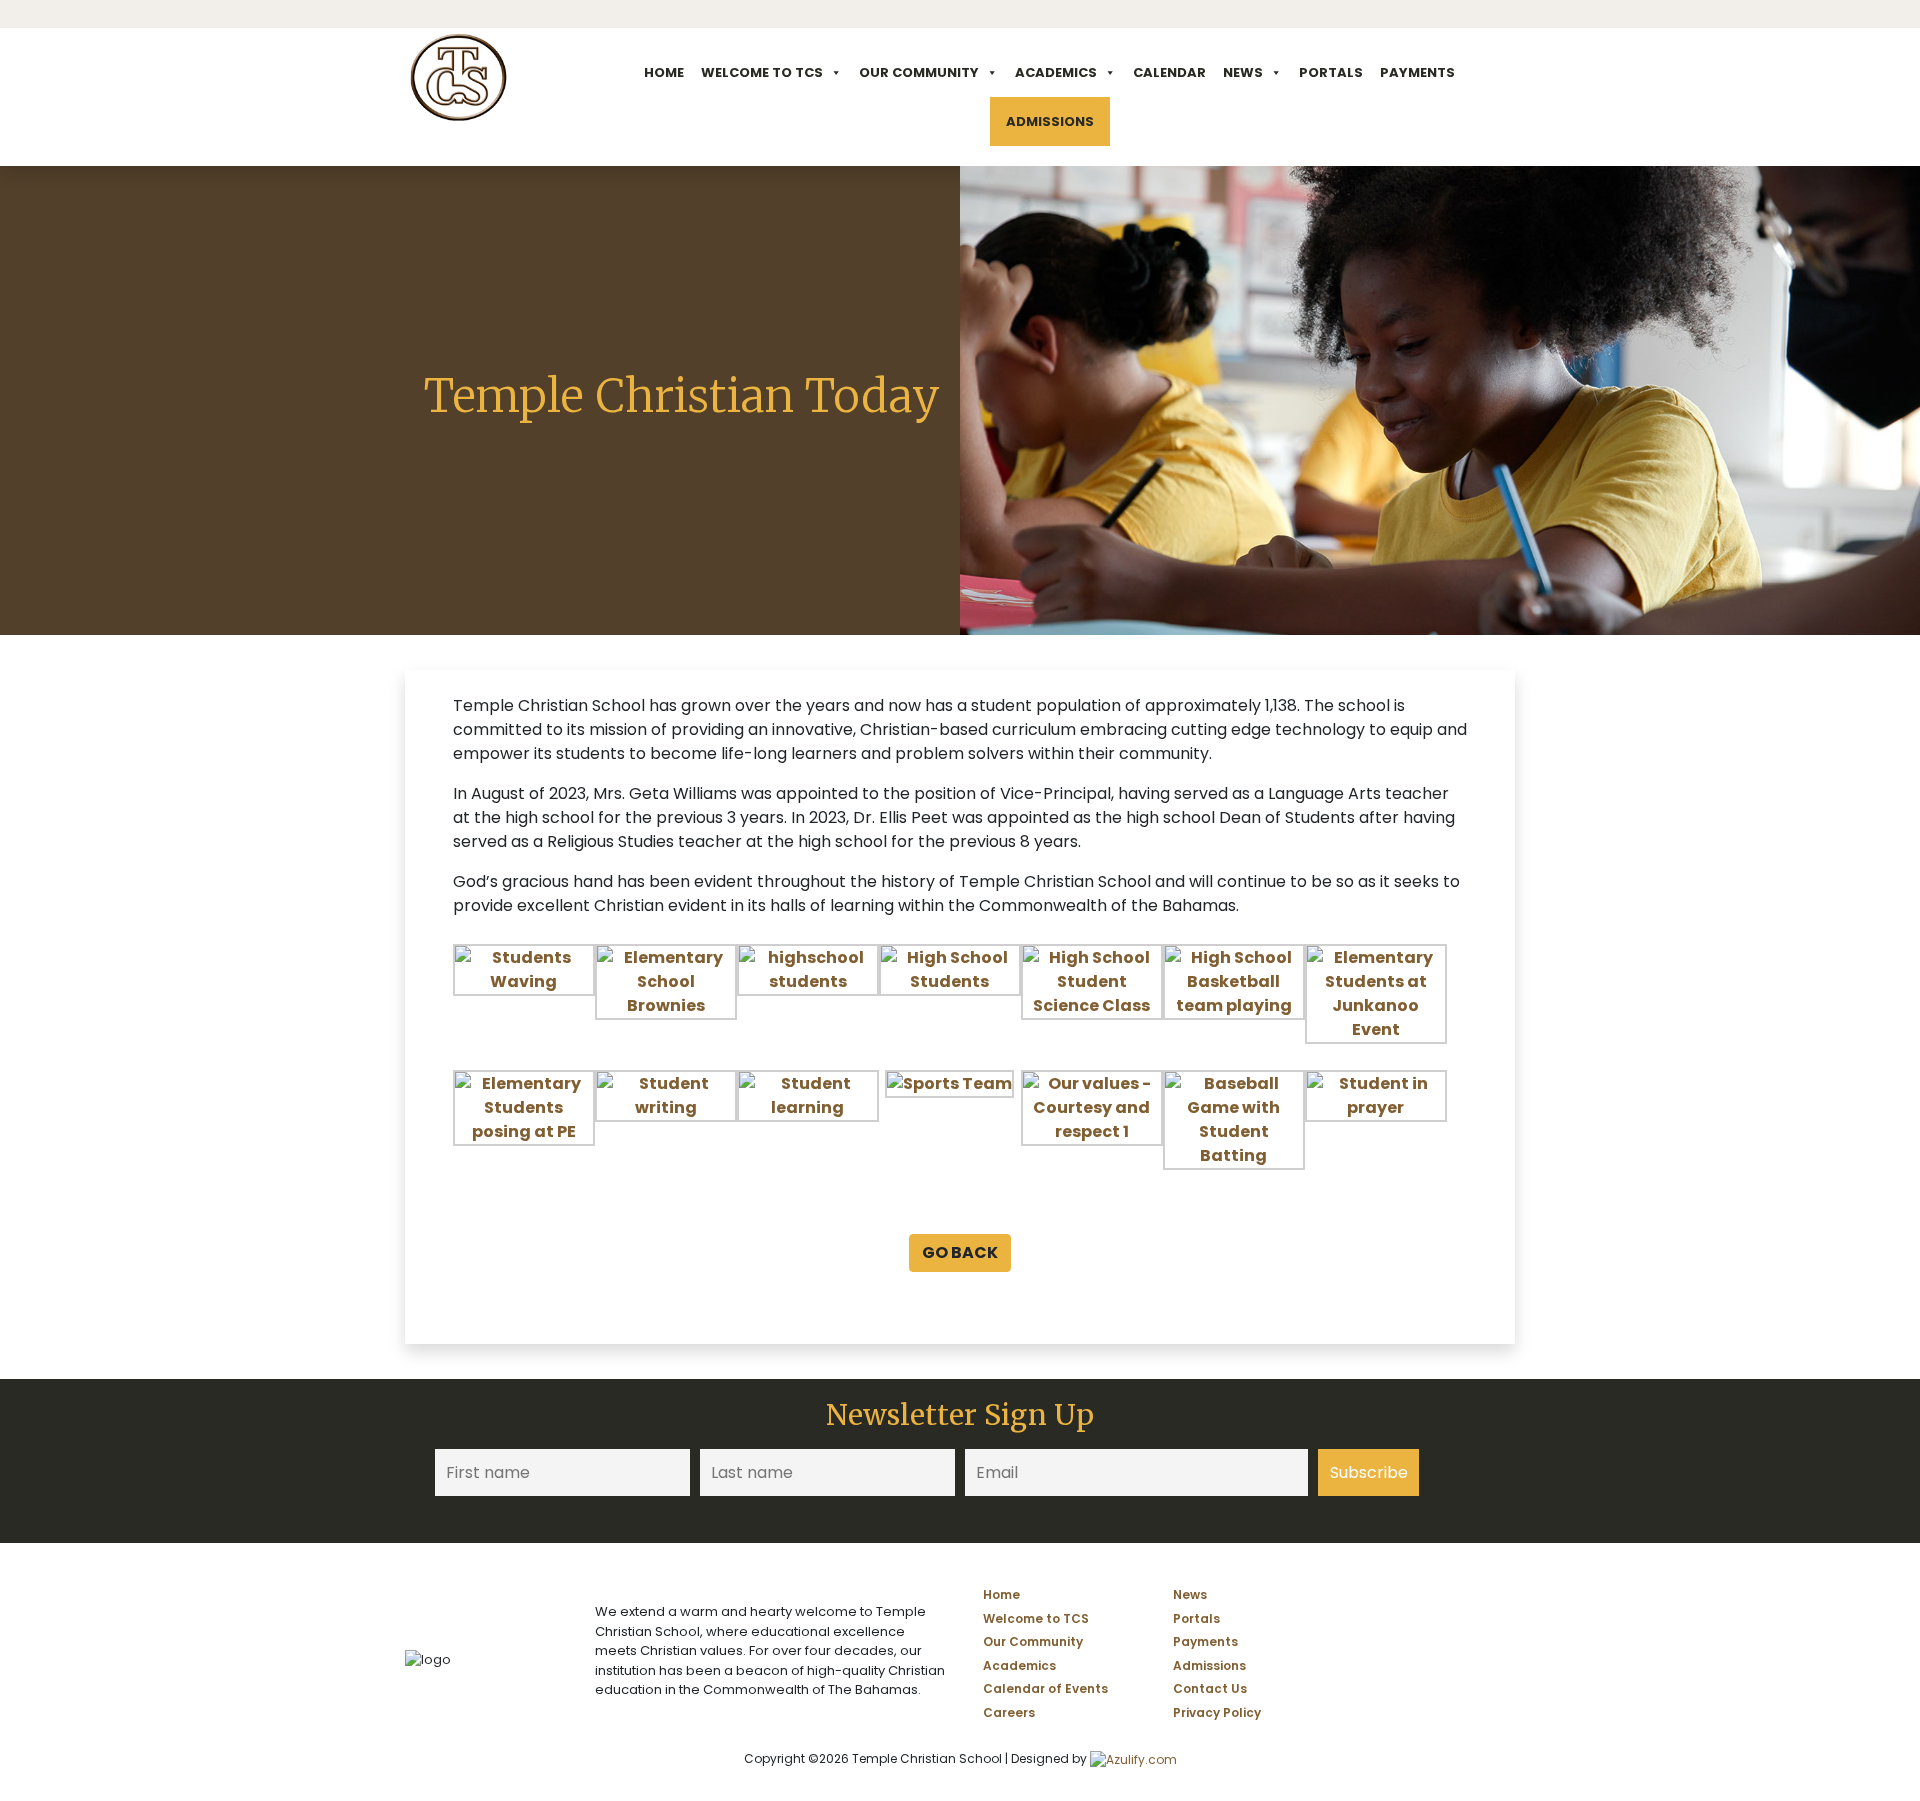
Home (664, 72)
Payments (1417, 72)
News (1243, 72)
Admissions (1050, 121)
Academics (1056, 72)
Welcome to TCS (762, 72)
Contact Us (1210, 1688)
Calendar (1169, 72)
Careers (1009, 1712)
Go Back (960, 1252)
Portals (1331, 72)
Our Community (919, 72)
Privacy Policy (1217, 1712)
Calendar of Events (1045, 1688)
